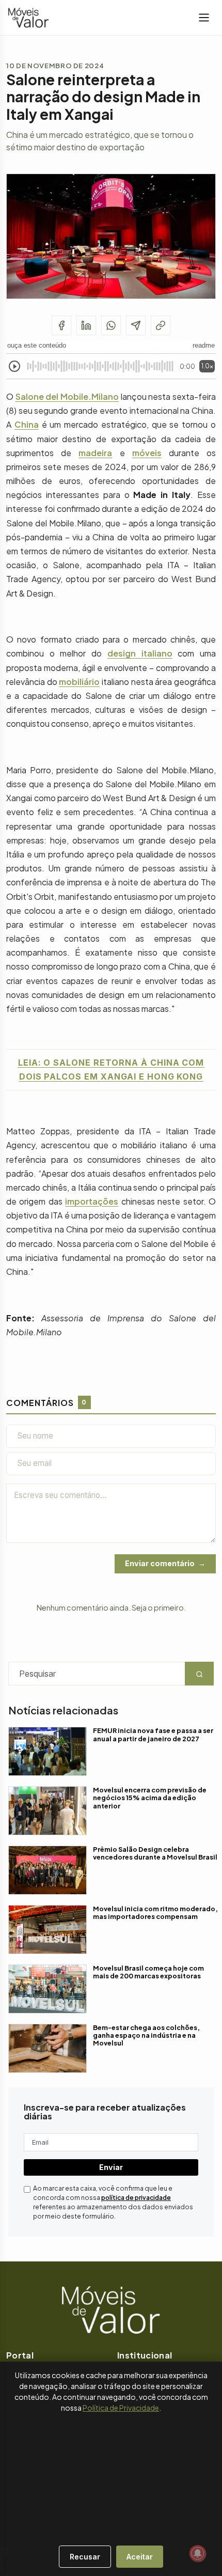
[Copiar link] (161, 325)
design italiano (140, 653)
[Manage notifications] (198, 2553)
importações (92, 1201)
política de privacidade (136, 2198)
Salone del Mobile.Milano (67, 396)
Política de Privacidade (121, 2408)
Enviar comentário (160, 1563)
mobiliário (79, 682)
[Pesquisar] (5, 2552)
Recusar (85, 2557)
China (27, 424)
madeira (95, 453)
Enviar (111, 2167)
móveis (147, 453)
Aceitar (140, 2557)
